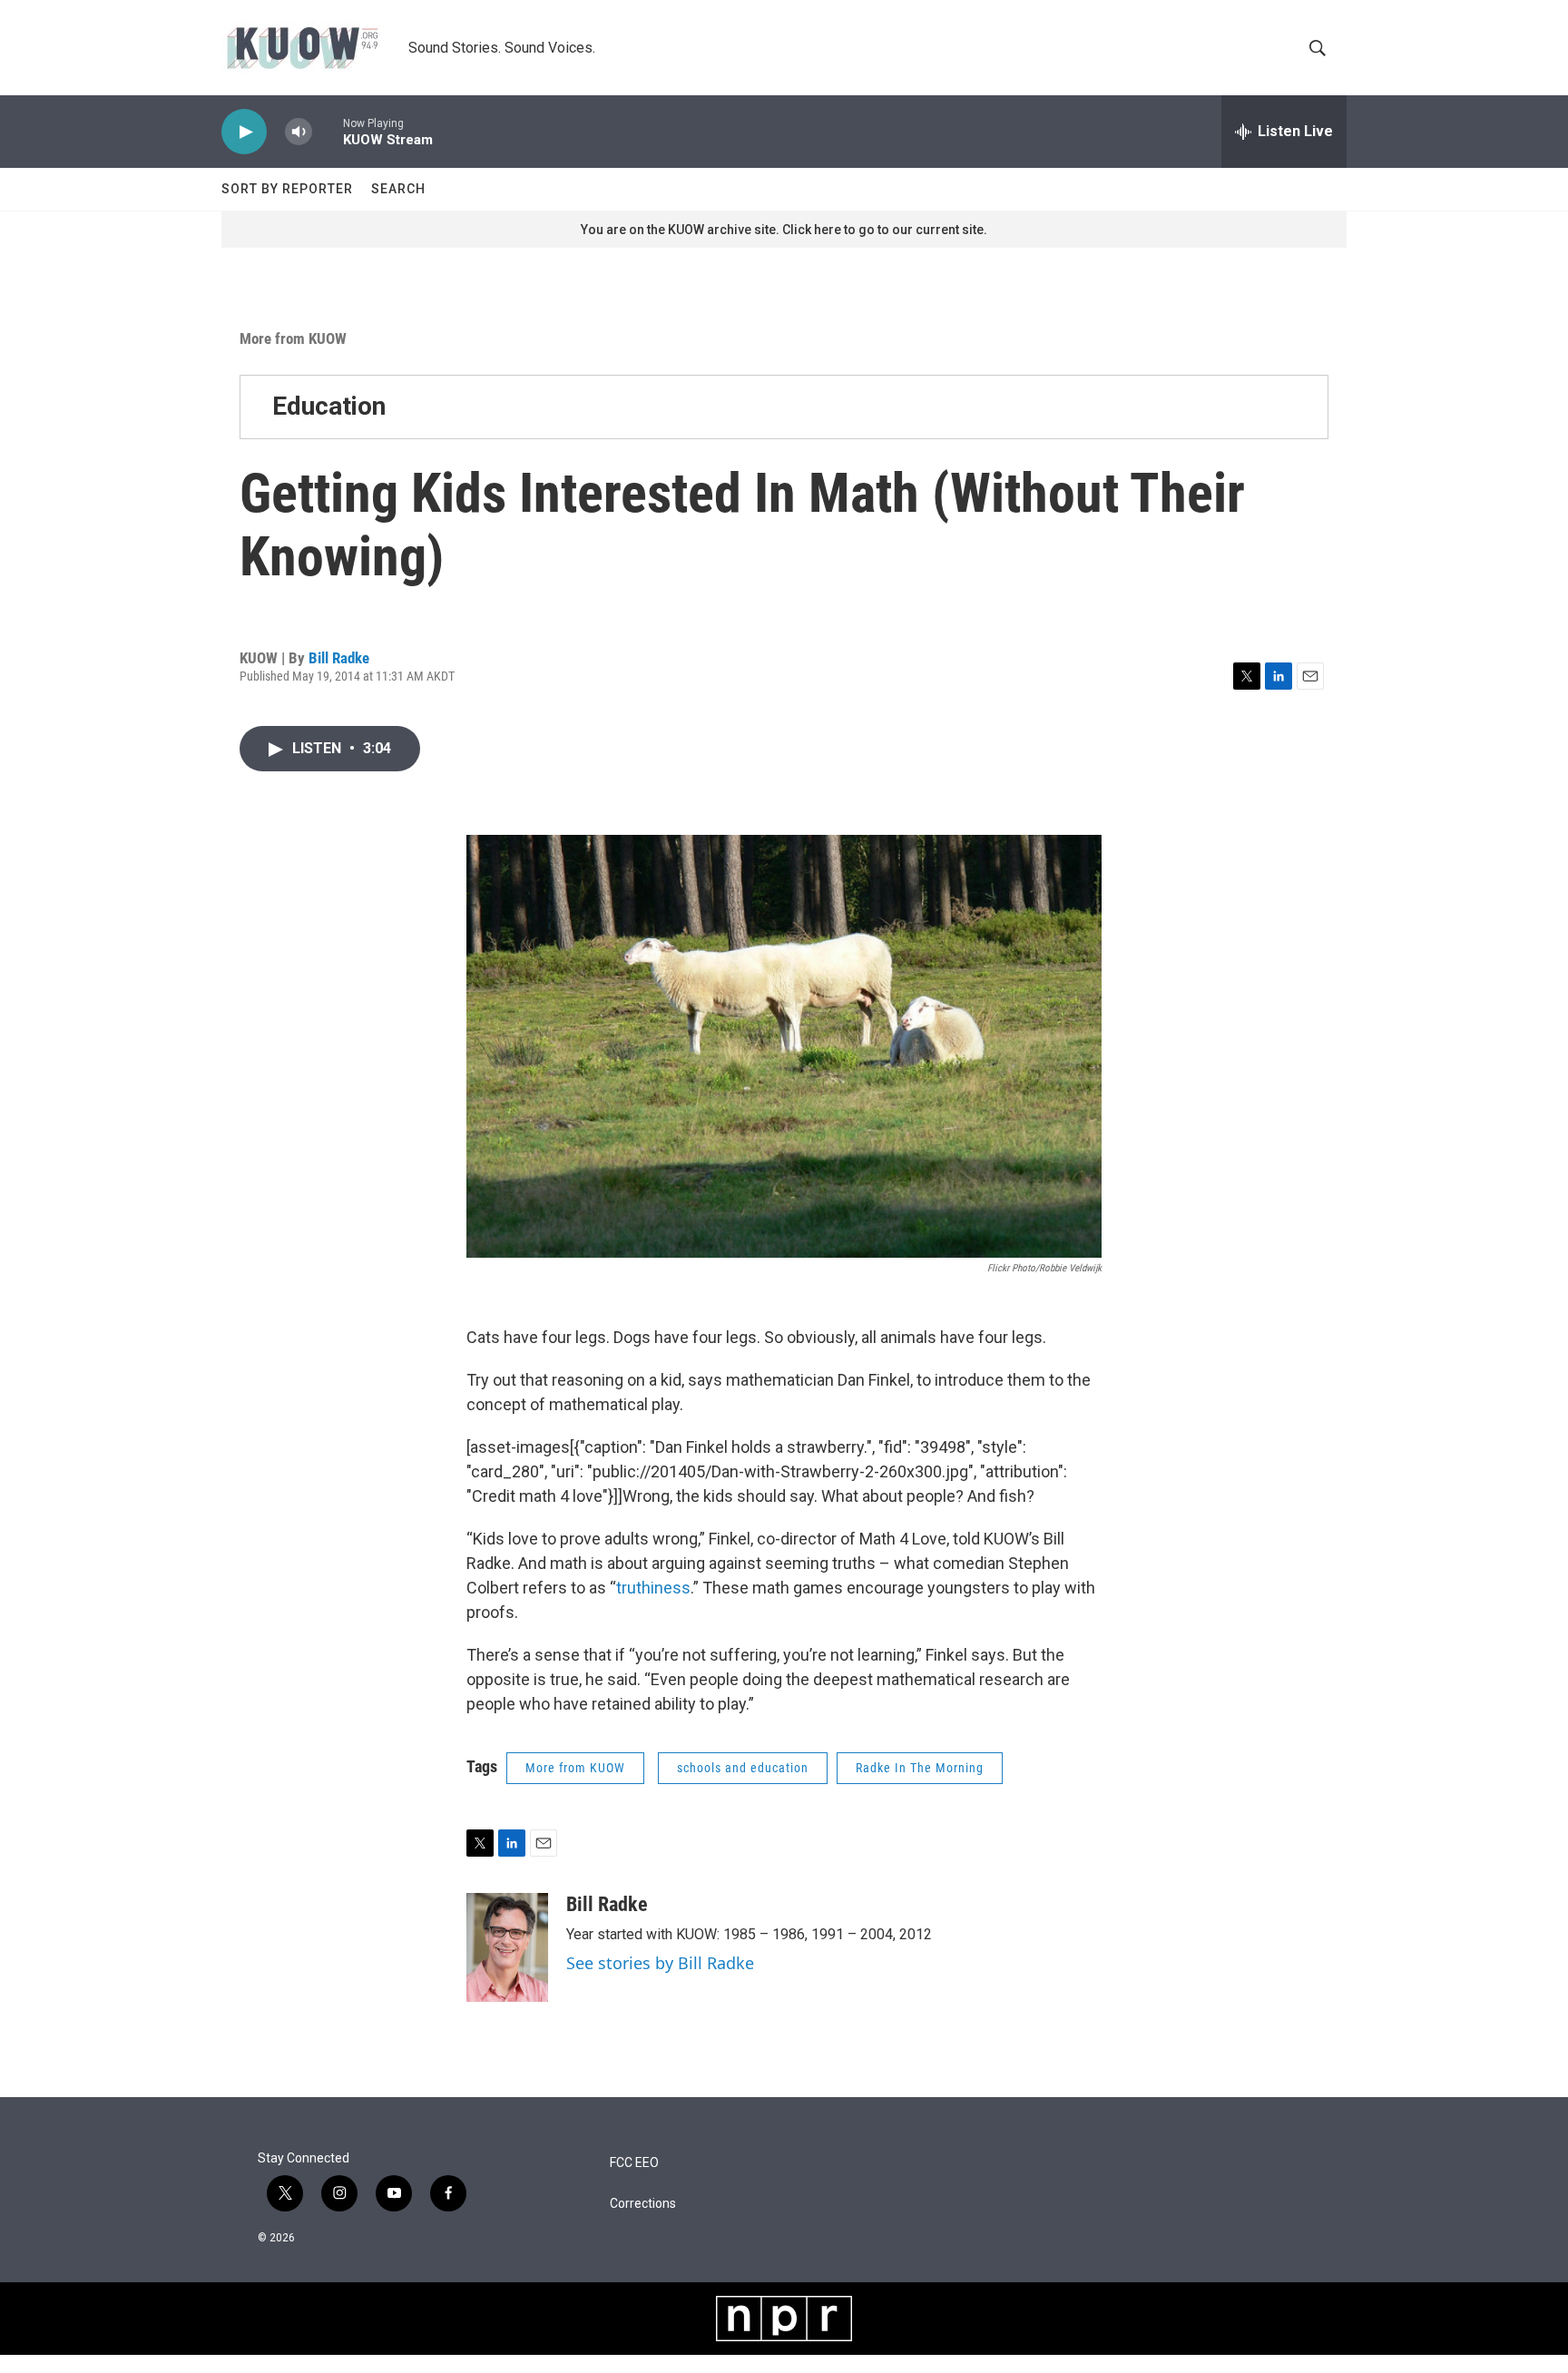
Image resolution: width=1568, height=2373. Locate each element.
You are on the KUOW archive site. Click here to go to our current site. (784, 230)
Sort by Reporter (287, 189)
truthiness (653, 1588)
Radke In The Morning (920, 1768)
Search (398, 189)
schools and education (743, 1768)
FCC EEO (634, 2163)
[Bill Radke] (507, 1947)
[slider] (328, 131)
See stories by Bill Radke (660, 1963)
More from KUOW (293, 338)
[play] (244, 132)
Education (329, 406)
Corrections (643, 2204)
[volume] (299, 132)
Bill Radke (339, 658)
